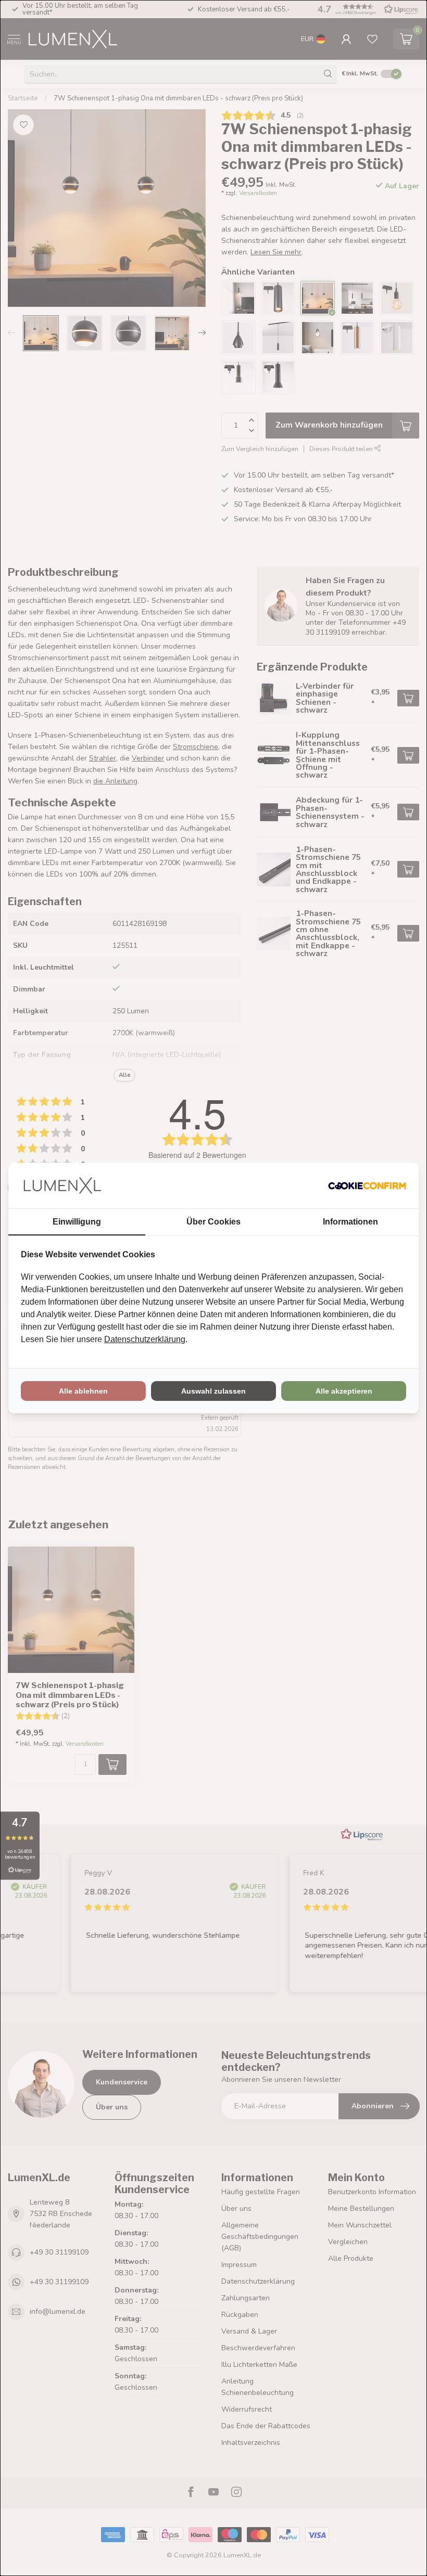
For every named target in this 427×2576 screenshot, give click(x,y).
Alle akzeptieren (344, 1391)
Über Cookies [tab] (213, 1222)
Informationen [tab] (350, 1222)
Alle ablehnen (83, 1391)
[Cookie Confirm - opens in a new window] (367, 1186)
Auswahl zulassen (213, 1391)
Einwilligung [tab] (77, 1222)
